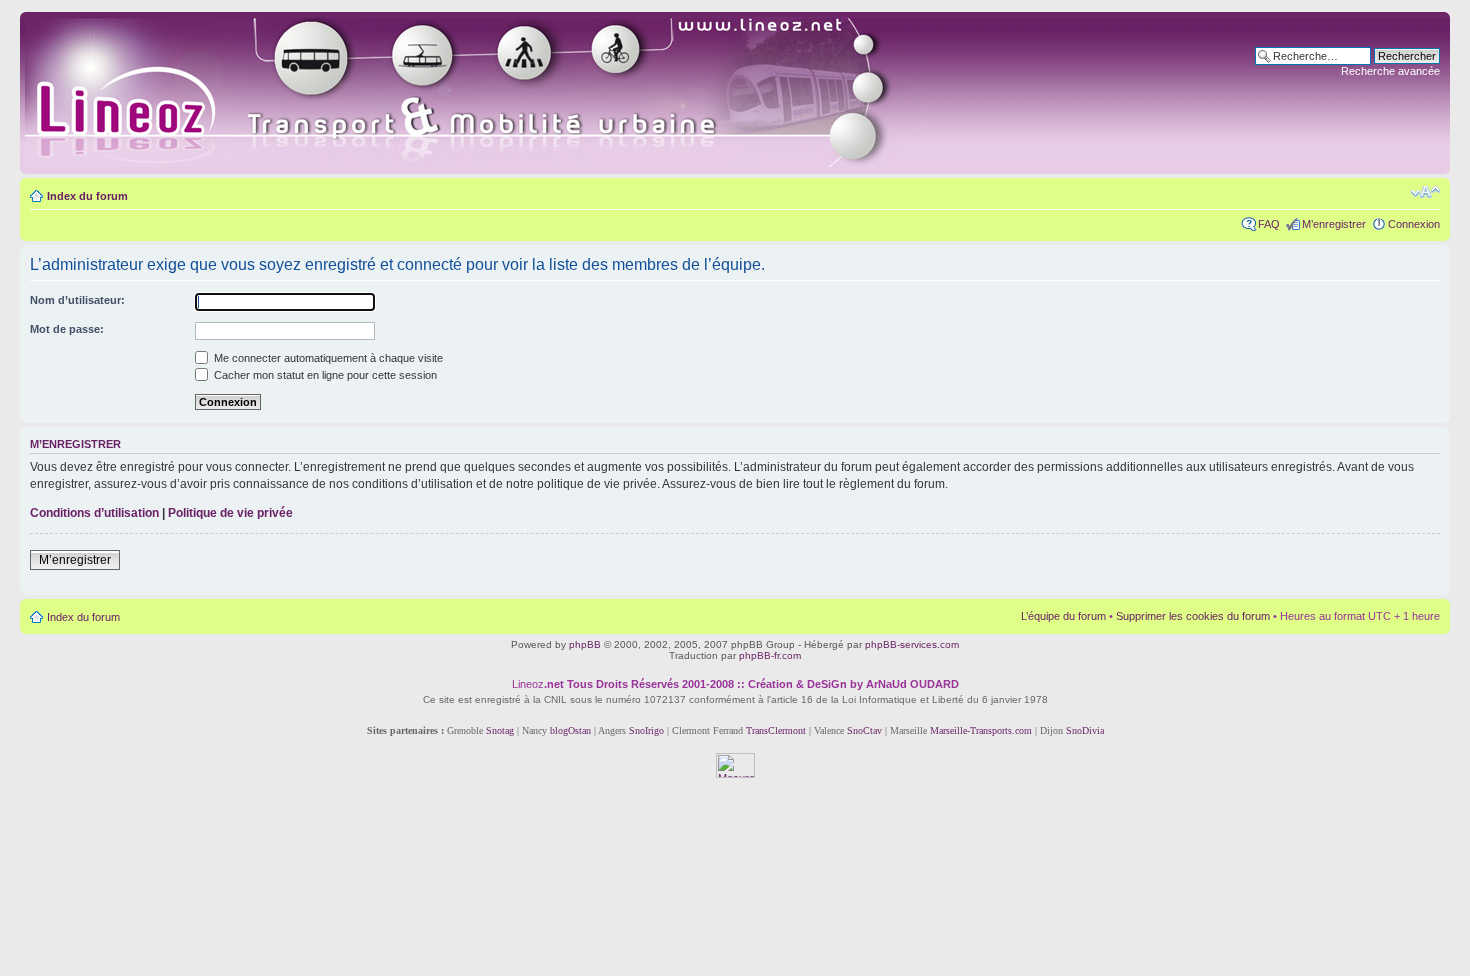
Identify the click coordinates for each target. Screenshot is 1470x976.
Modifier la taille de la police (1425, 192)
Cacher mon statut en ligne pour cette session (324, 375)
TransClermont (776, 730)
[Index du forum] (481, 93)
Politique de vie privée (230, 513)
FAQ (1269, 224)
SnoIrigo (646, 730)
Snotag (500, 730)
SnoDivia (1085, 730)
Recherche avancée (1390, 71)
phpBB (585, 644)
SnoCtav (864, 730)
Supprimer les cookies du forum (1193, 616)
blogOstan (570, 730)
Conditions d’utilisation (94, 513)
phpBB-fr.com (770, 655)
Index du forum (87, 196)
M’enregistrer (1334, 224)
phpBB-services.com (912, 644)
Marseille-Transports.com (982, 730)
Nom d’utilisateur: (77, 300)
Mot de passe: (67, 329)
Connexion (1414, 224)
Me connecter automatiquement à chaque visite (327, 358)
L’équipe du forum (1063, 616)
